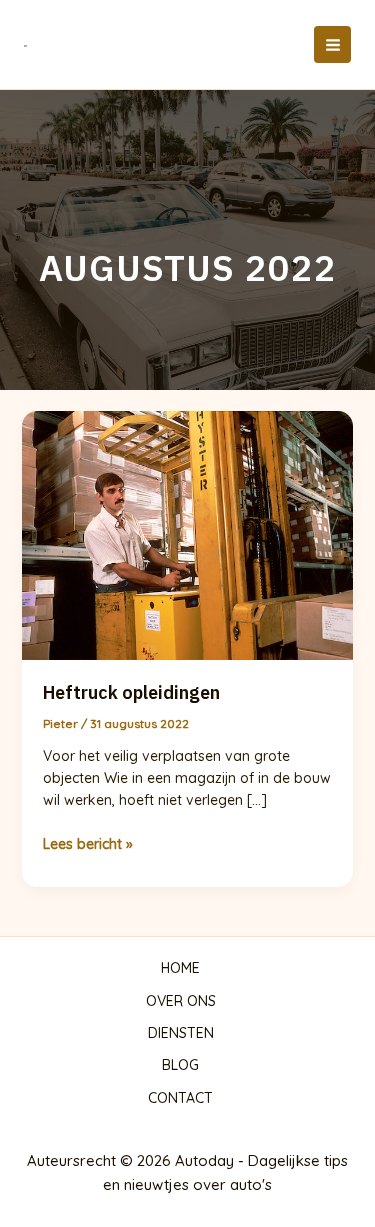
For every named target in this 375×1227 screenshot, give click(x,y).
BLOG (180, 1065)
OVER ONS (181, 1001)
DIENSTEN (181, 1033)
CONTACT (180, 1098)
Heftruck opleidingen (131, 692)
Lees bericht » (88, 844)
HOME (180, 968)
